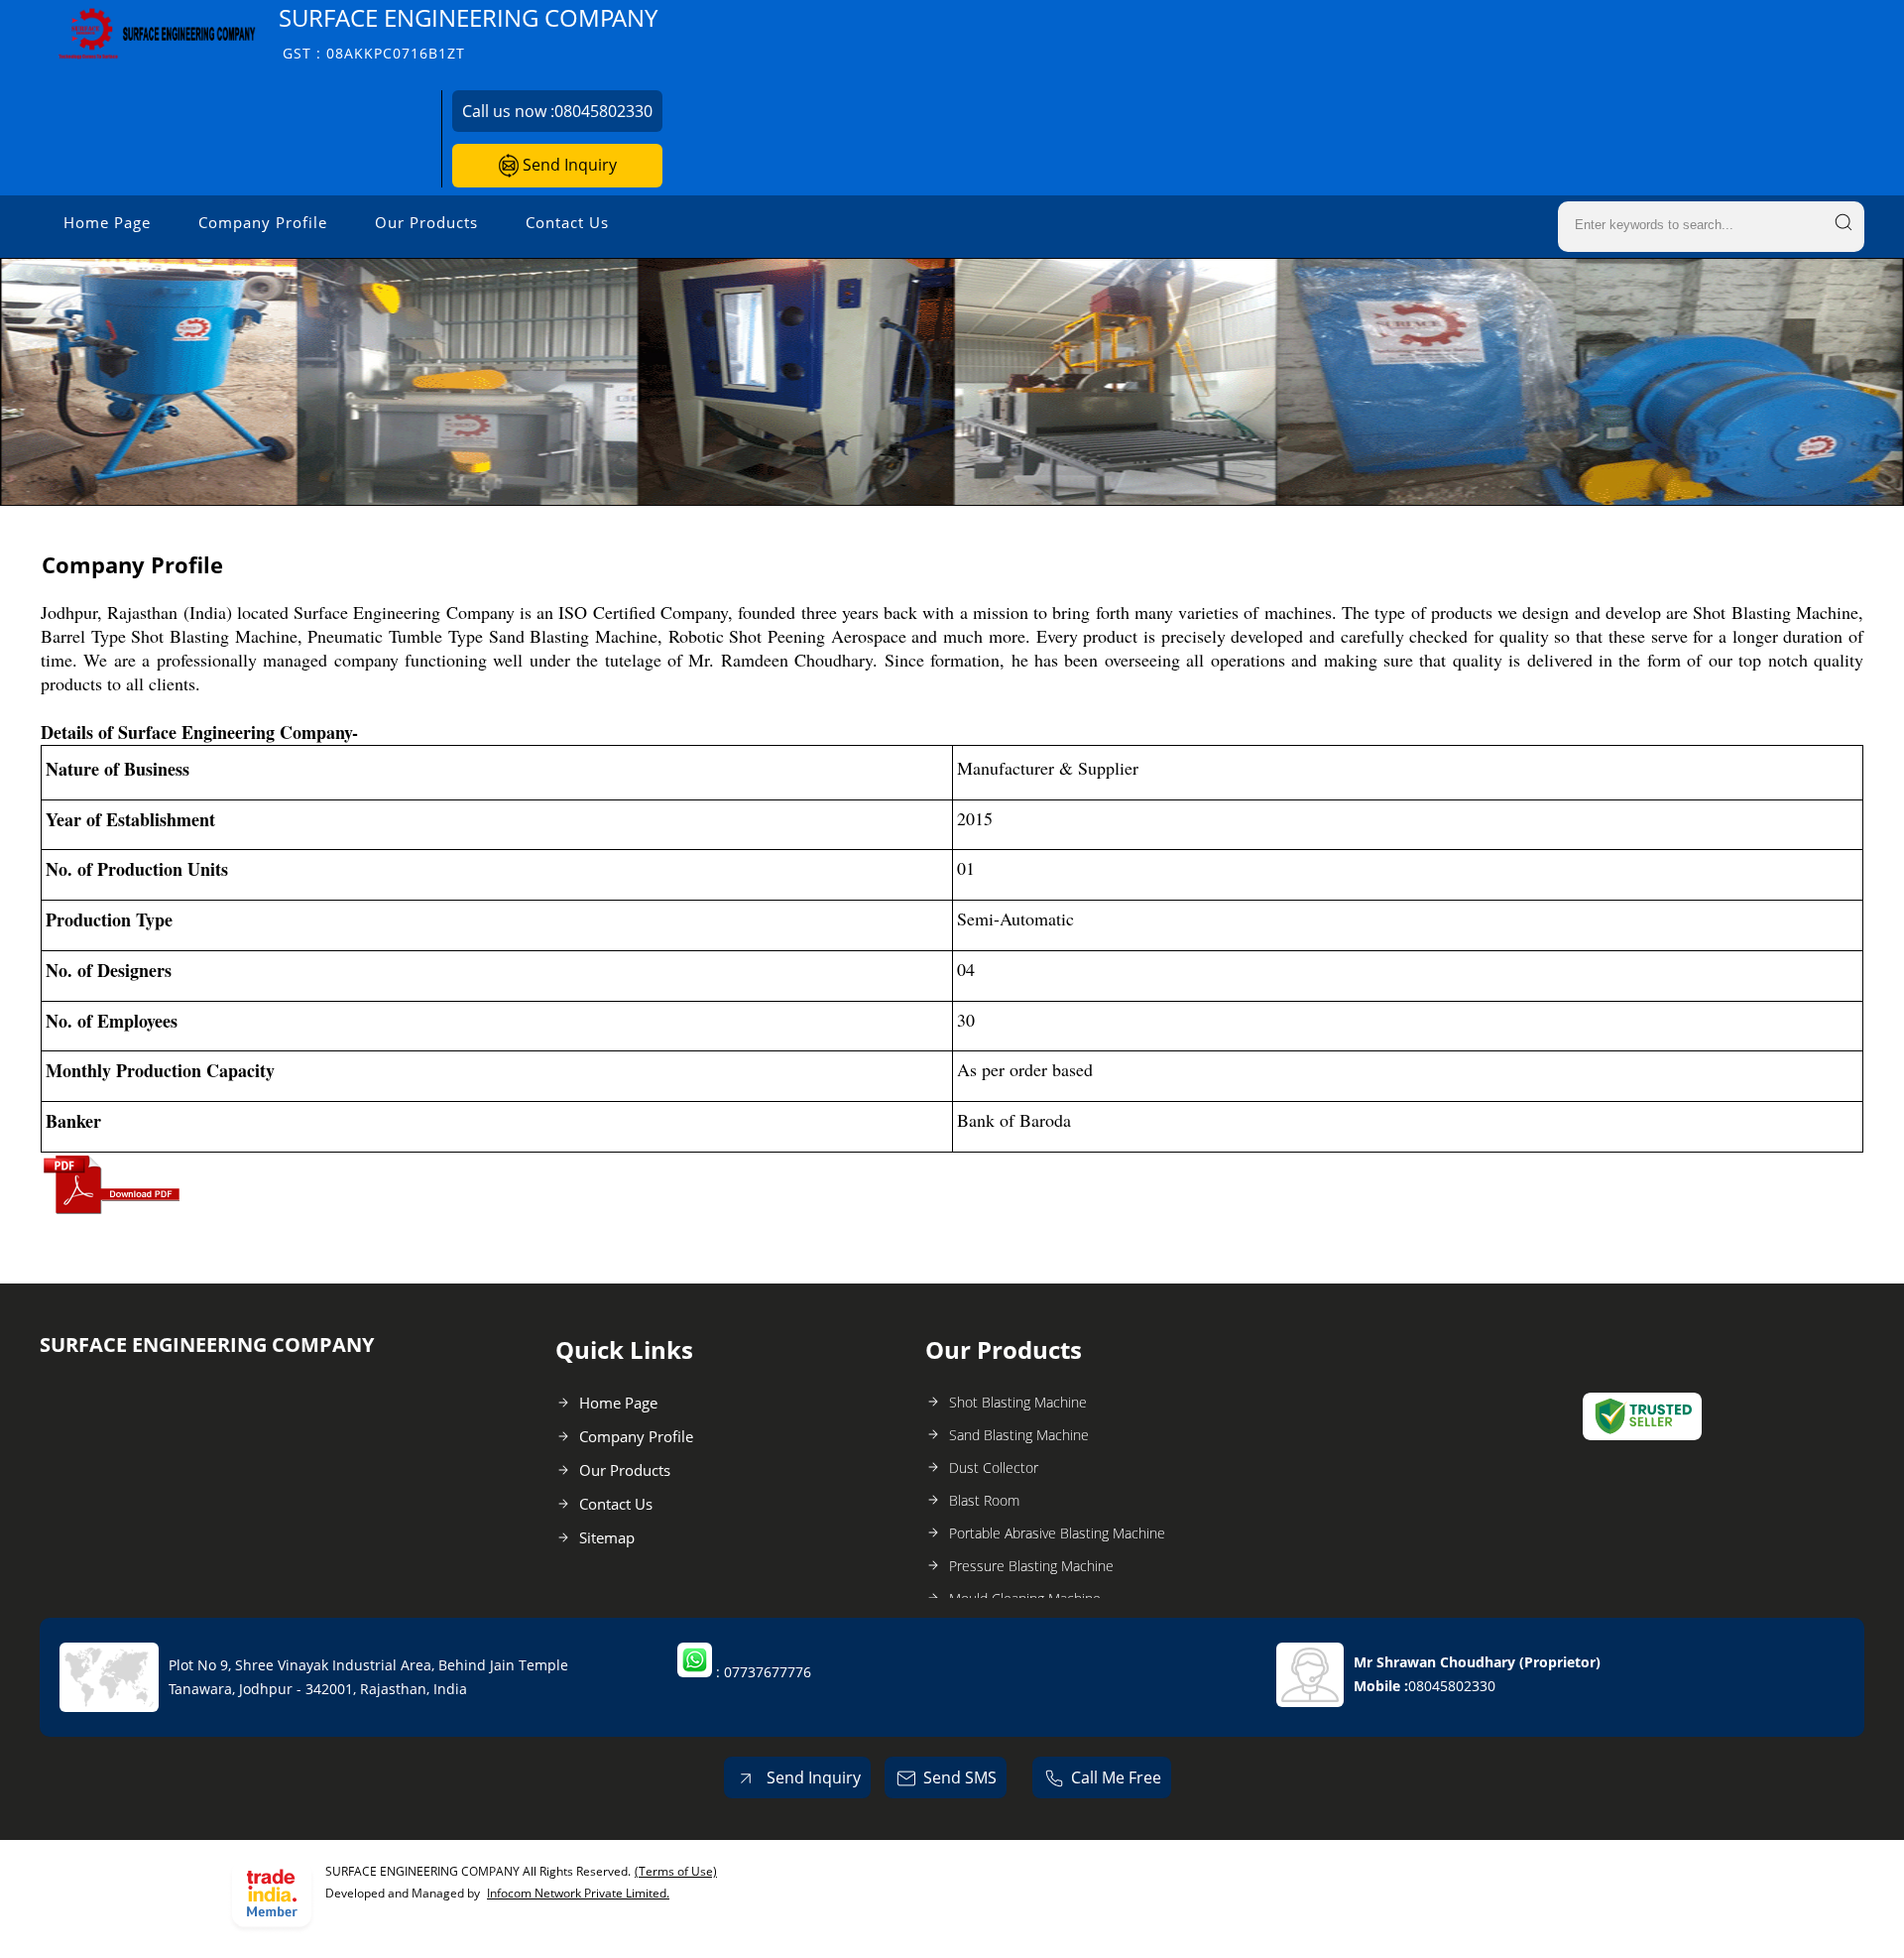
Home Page (107, 222)
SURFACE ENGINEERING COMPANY (468, 32)
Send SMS (960, 1777)
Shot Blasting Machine (1018, 1402)
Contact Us (567, 222)
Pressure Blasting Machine (1031, 1566)
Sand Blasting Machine (1019, 1435)
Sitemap (607, 1537)
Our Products (426, 222)
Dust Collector (994, 1468)
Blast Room (984, 1500)
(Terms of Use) (676, 1871)
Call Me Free (1116, 1777)
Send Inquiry (568, 165)
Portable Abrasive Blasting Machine (1057, 1533)
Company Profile (263, 222)
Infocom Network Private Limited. (578, 1893)
